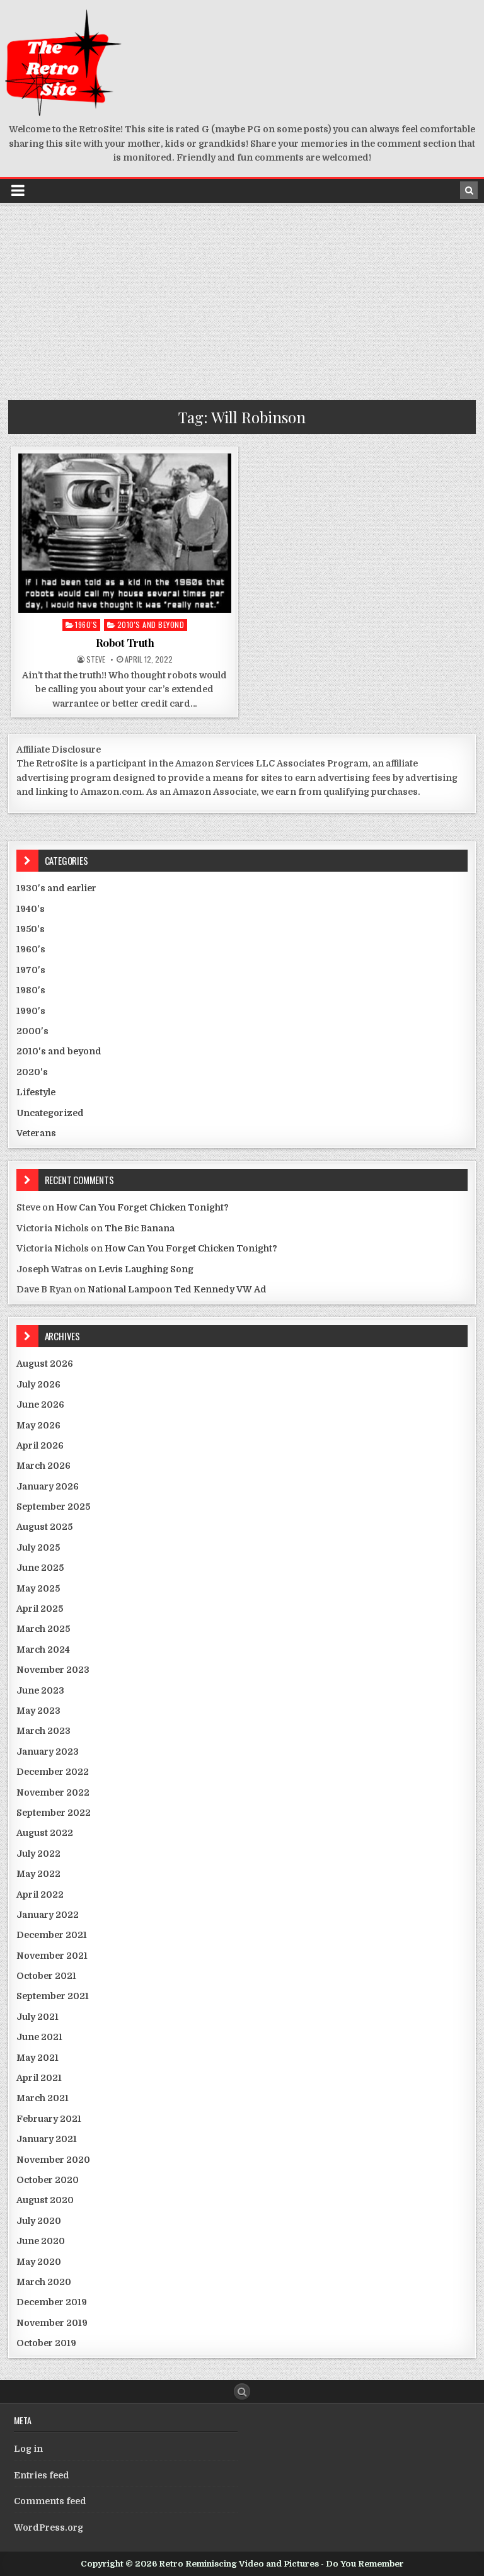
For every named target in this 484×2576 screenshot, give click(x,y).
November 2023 (53, 1670)
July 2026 (38, 1384)
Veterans (36, 1133)
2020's (32, 1072)
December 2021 (52, 1935)
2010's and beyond (151, 624)
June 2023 (40, 1690)
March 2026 (43, 1466)
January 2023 (48, 1752)
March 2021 (43, 2098)
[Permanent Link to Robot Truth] (125, 533)
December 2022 (53, 1772)
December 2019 (52, 2302)
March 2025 (43, 1629)
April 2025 (40, 1609)
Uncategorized (50, 1113)
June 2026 (40, 1405)
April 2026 (40, 1445)
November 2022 (53, 1792)
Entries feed (42, 2475)
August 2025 (44, 1527)
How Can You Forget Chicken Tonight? (142, 1207)
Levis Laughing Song (146, 1269)
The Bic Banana (140, 1228)
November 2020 (53, 2160)
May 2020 (39, 2262)
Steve (96, 659)
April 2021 (39, 2078)
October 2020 (48, 2180)
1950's (31, 929)
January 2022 (48, 1915)
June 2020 (41, 2241)
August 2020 (45, 2200)
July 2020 (39, 2221)
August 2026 (45, 1364)
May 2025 (38, 1588)
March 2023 (43, 1731)
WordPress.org (49, 2528)
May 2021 (37, 2058)
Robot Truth (125, 642)
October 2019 (46, 2343)
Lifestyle (36, 1092)
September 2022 (54, 1813)
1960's (86, 624)
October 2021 (46, 1976)
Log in (28, 2449)
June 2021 (39, 2037)
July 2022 (38, 1854)
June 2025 (40, 1568)
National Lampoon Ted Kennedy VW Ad (177, 1289)
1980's (31, 990)
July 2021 (37, 2017)
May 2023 (38, 1711)
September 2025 (53, 1507)
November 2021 (52, 1956)
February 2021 (49, 2119)
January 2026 (48, 1486)
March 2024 (43, 1650)
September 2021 (53, 1996)
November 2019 (52, 2323)
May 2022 (38, 1874)
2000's (32, 1031)
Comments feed (50, 2501)
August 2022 (45, 1833)
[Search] (469, 190)
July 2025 (38, 1547)
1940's (31, 909)
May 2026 (38, 1425)
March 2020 (44, 2282)
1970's (31, 970)
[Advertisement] (242, 299)
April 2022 (40, 1895)
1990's (31, 1011)
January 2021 (47, 2139)
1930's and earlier (56, 888)
